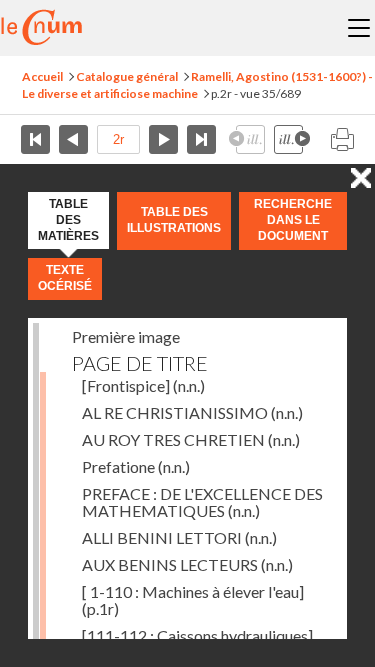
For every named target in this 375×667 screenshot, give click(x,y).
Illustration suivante (292, 139)
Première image (126, 336)
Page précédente (73, 139)
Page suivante (163, 139)
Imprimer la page (342, 139)
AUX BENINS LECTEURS (187, 564)
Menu (359, 28)
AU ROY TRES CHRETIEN (191, 439)
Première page (35, 139)
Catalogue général (127, 76)
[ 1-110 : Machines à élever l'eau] (193, 600)
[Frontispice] (143, 385)
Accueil (42, 76)
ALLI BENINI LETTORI (179, 537)
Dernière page (201, 139)
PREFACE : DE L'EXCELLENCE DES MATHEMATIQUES (202, 502)
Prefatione (136, 466)
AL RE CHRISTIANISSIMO (192, 412)
